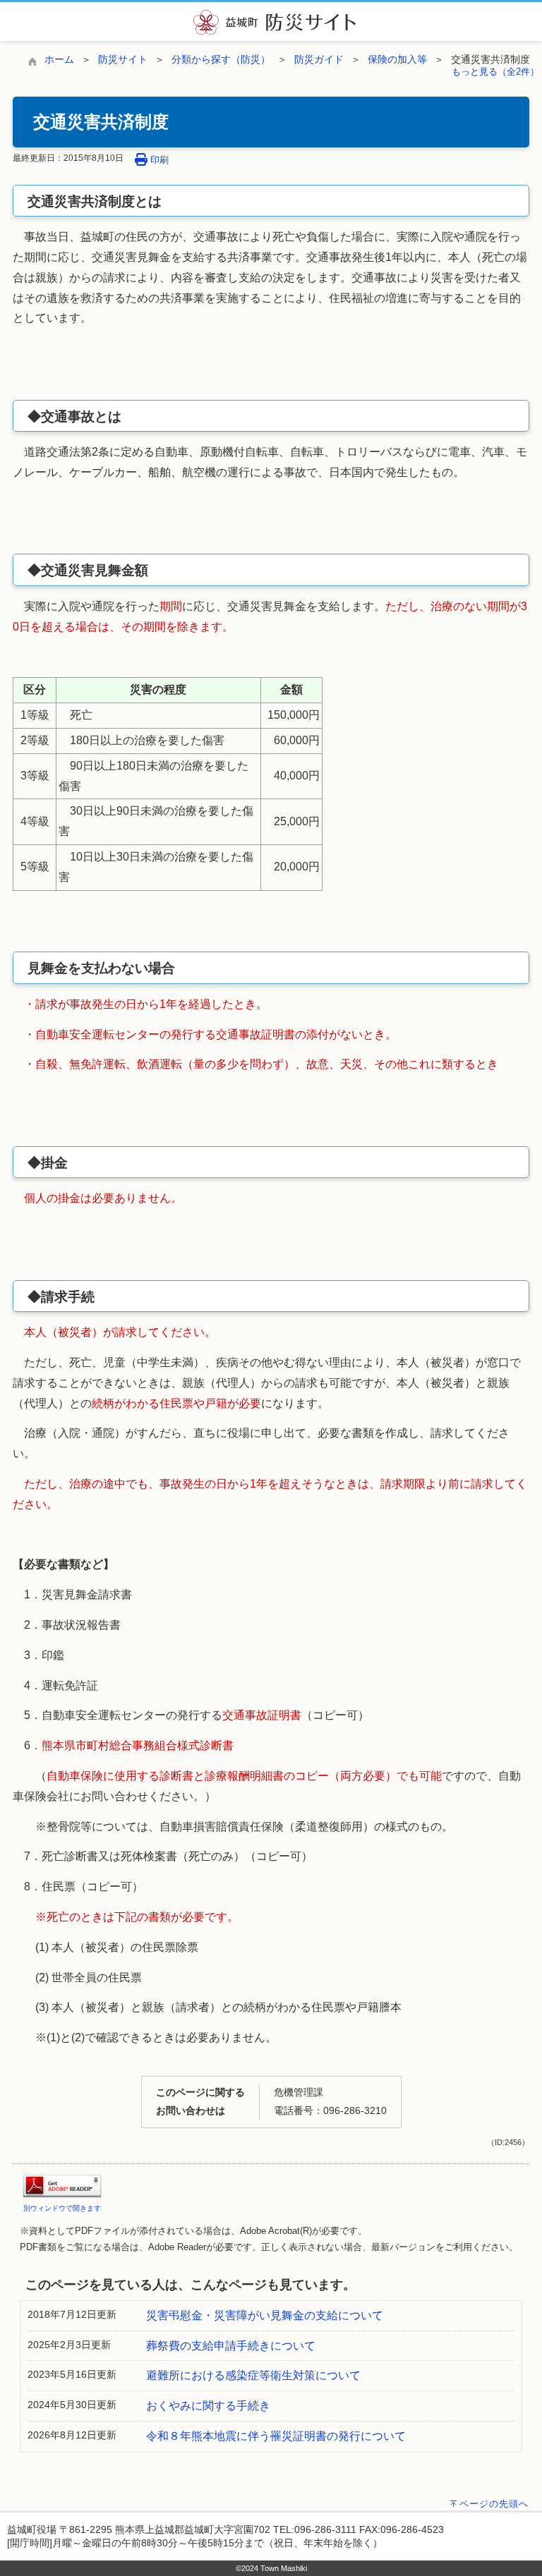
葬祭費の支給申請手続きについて (231, 2346)
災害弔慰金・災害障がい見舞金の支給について (265, 2315)
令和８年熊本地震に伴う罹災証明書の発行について (276, 2436)
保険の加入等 (397, 59)
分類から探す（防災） (221, 59)
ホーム (59, 59)
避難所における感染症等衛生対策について (253, 2375)
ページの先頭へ (494, 2504)
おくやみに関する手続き (208, 2406)
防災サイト (123, 59)
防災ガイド (319, 59)
